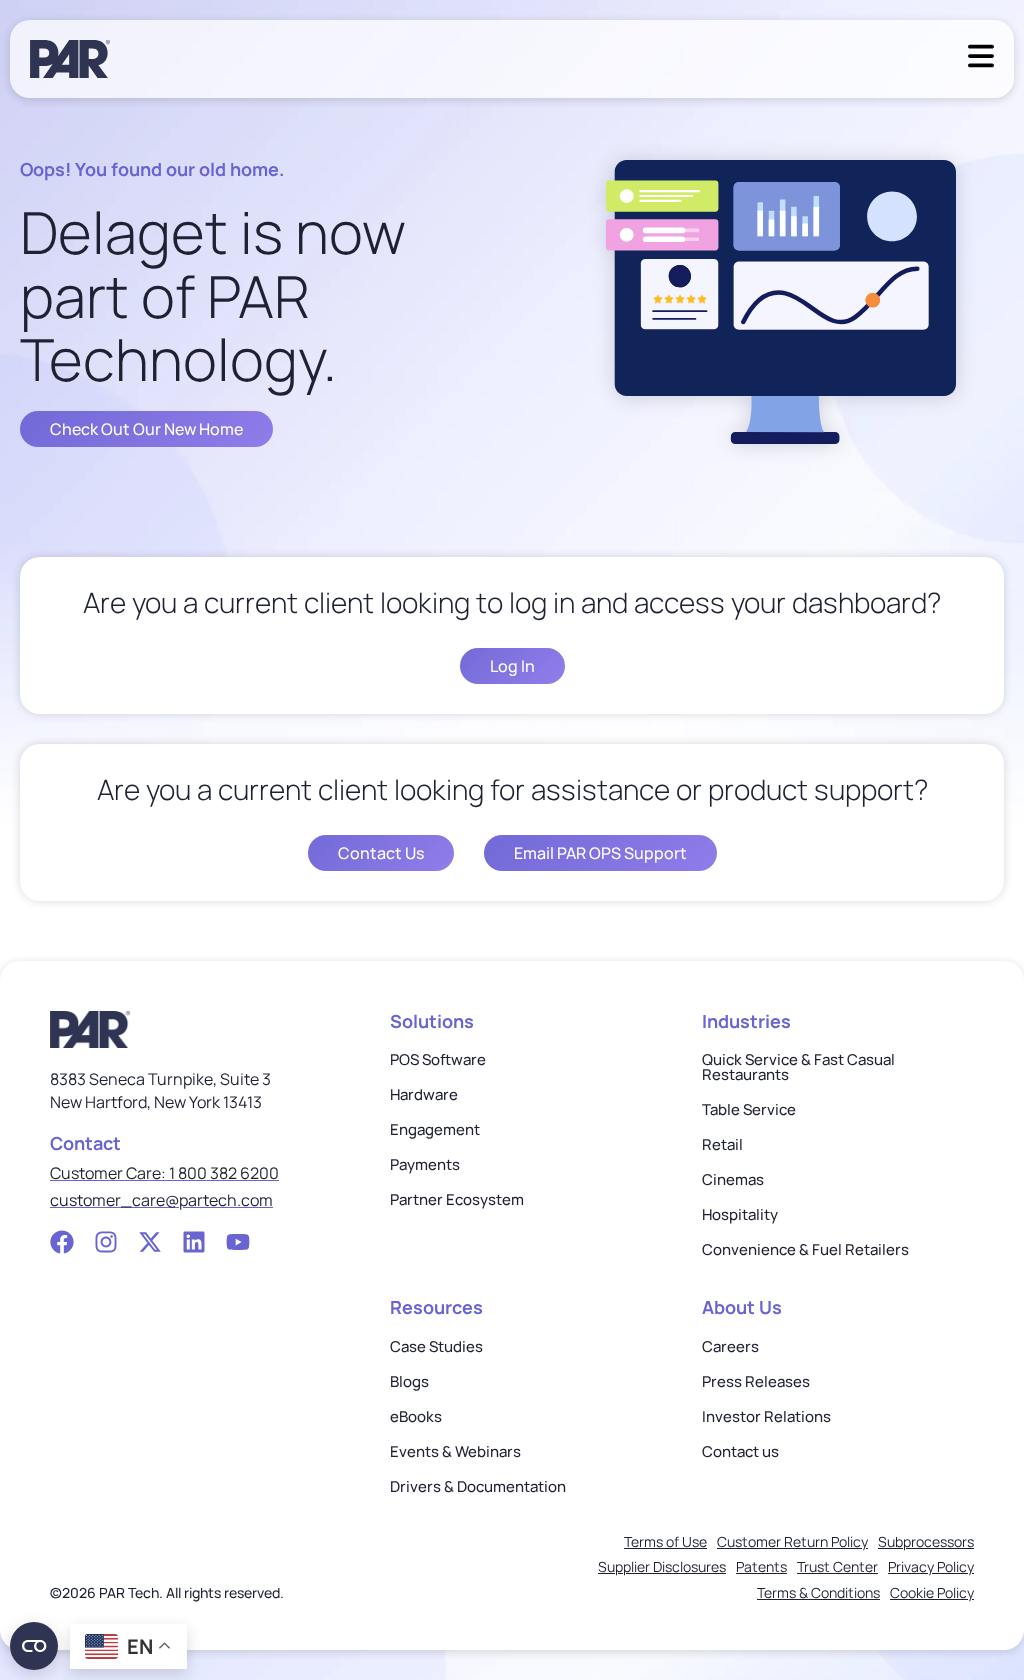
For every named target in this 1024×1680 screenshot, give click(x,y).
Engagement (435, 1129)
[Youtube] (238, 1242)
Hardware (424, 1094)
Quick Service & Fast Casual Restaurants (798, 1067)
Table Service (749, 1109)
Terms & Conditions (818, 1592)
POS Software (438, 1059)
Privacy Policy (931, 1566)
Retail (722, 1144)
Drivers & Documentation (478, 1486)
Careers (730, 1346)
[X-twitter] (150, 1242)
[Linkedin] (194, 1242)
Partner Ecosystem (457, 1199)
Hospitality (740, 1214)
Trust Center (837, 1566)
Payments (425, 1164)
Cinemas (733, 1179)
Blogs (409, 1381)
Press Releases (756, 1381)
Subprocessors (926, 1541)
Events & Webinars (455, 1451)
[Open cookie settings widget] (34, 1646)
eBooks (416, 1416)
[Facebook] (62, 1242)
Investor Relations (766, 1416)
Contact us (740, 1451)
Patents (761, 1566)
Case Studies (436, 1346)
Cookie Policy (932, 1592)
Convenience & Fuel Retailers (805, 1249)
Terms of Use (665, 1541)
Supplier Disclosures (662, 1566)
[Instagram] (106, 1242)
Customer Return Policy (792, 1541)
